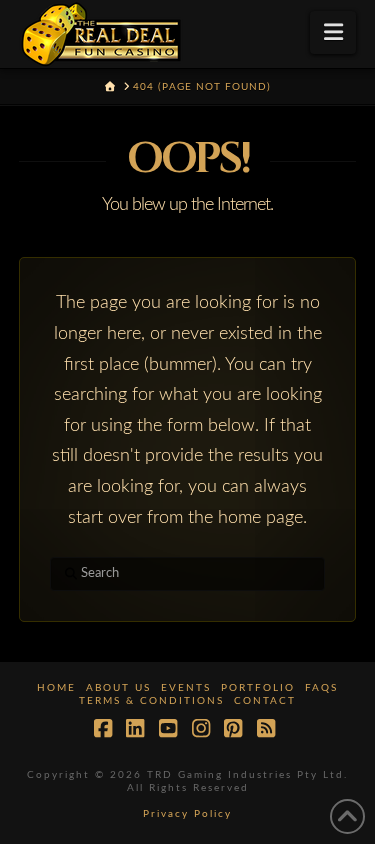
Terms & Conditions (151, 701)
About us (118, 688)
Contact (265, 701)
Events (186, 688)
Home (56, 688)
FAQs (321, 688)
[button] (333, 32)
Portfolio (258, 688)
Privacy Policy (187, 814)
